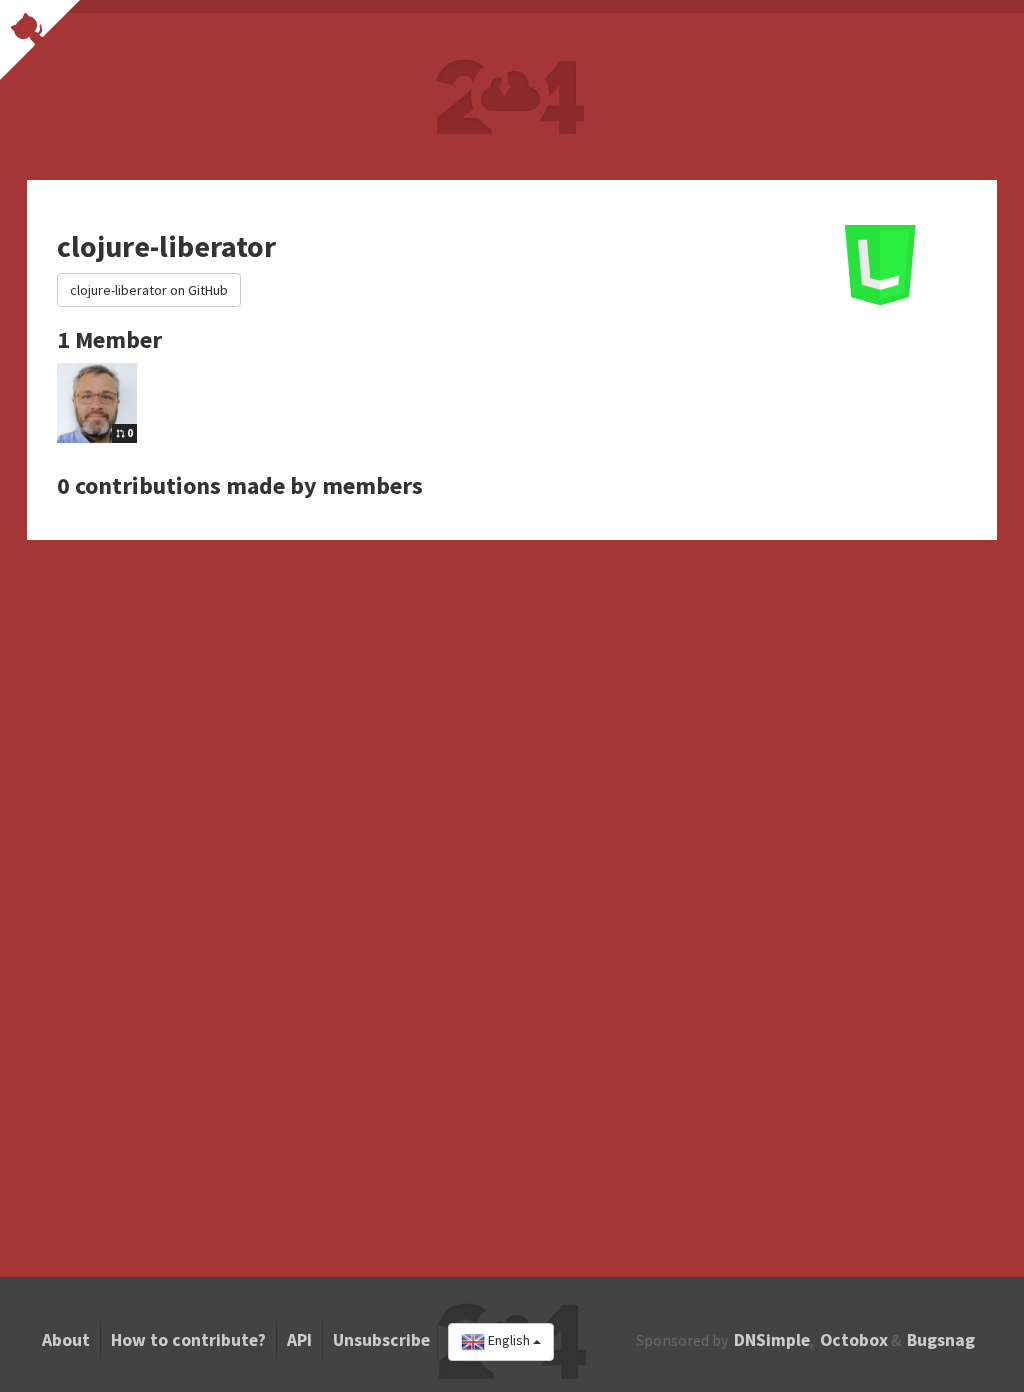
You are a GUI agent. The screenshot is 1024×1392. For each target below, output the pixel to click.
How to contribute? (188, 1340)
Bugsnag (941, 1340)
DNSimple (772, 1340)
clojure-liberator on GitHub (149, 290)
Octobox (854, 1340)
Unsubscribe (381, 1340)
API (299, 1340)
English (509, 1341)
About (66, 1340)
